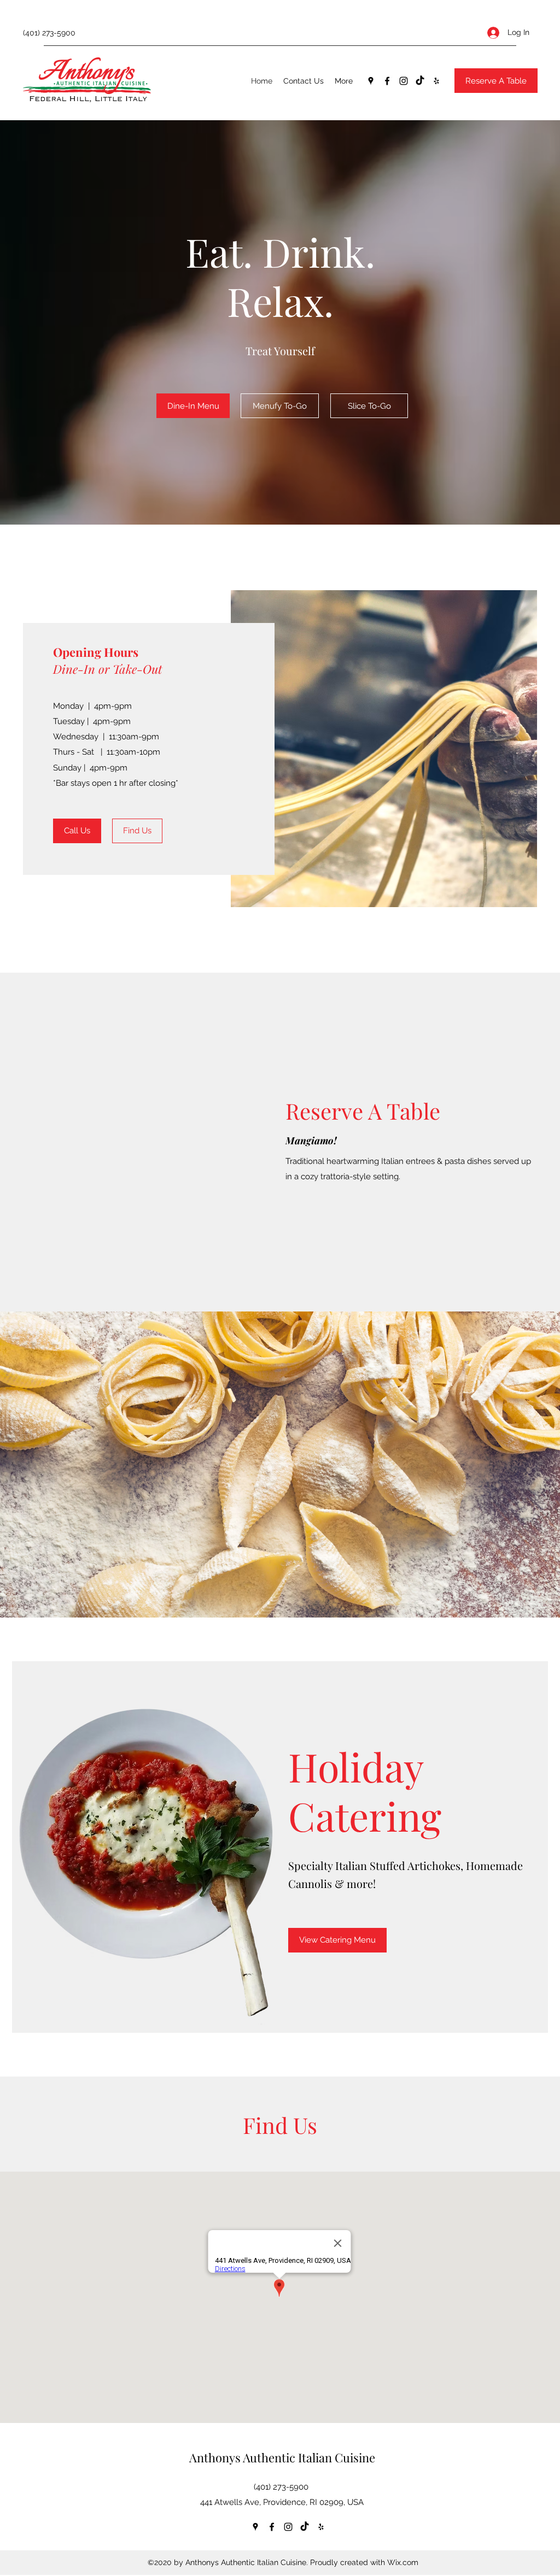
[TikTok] (420, 81)
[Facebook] (387, 81)
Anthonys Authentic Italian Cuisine (282, 2457)
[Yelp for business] (436, 81)
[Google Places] (371, 81)
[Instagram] (404, 81)
